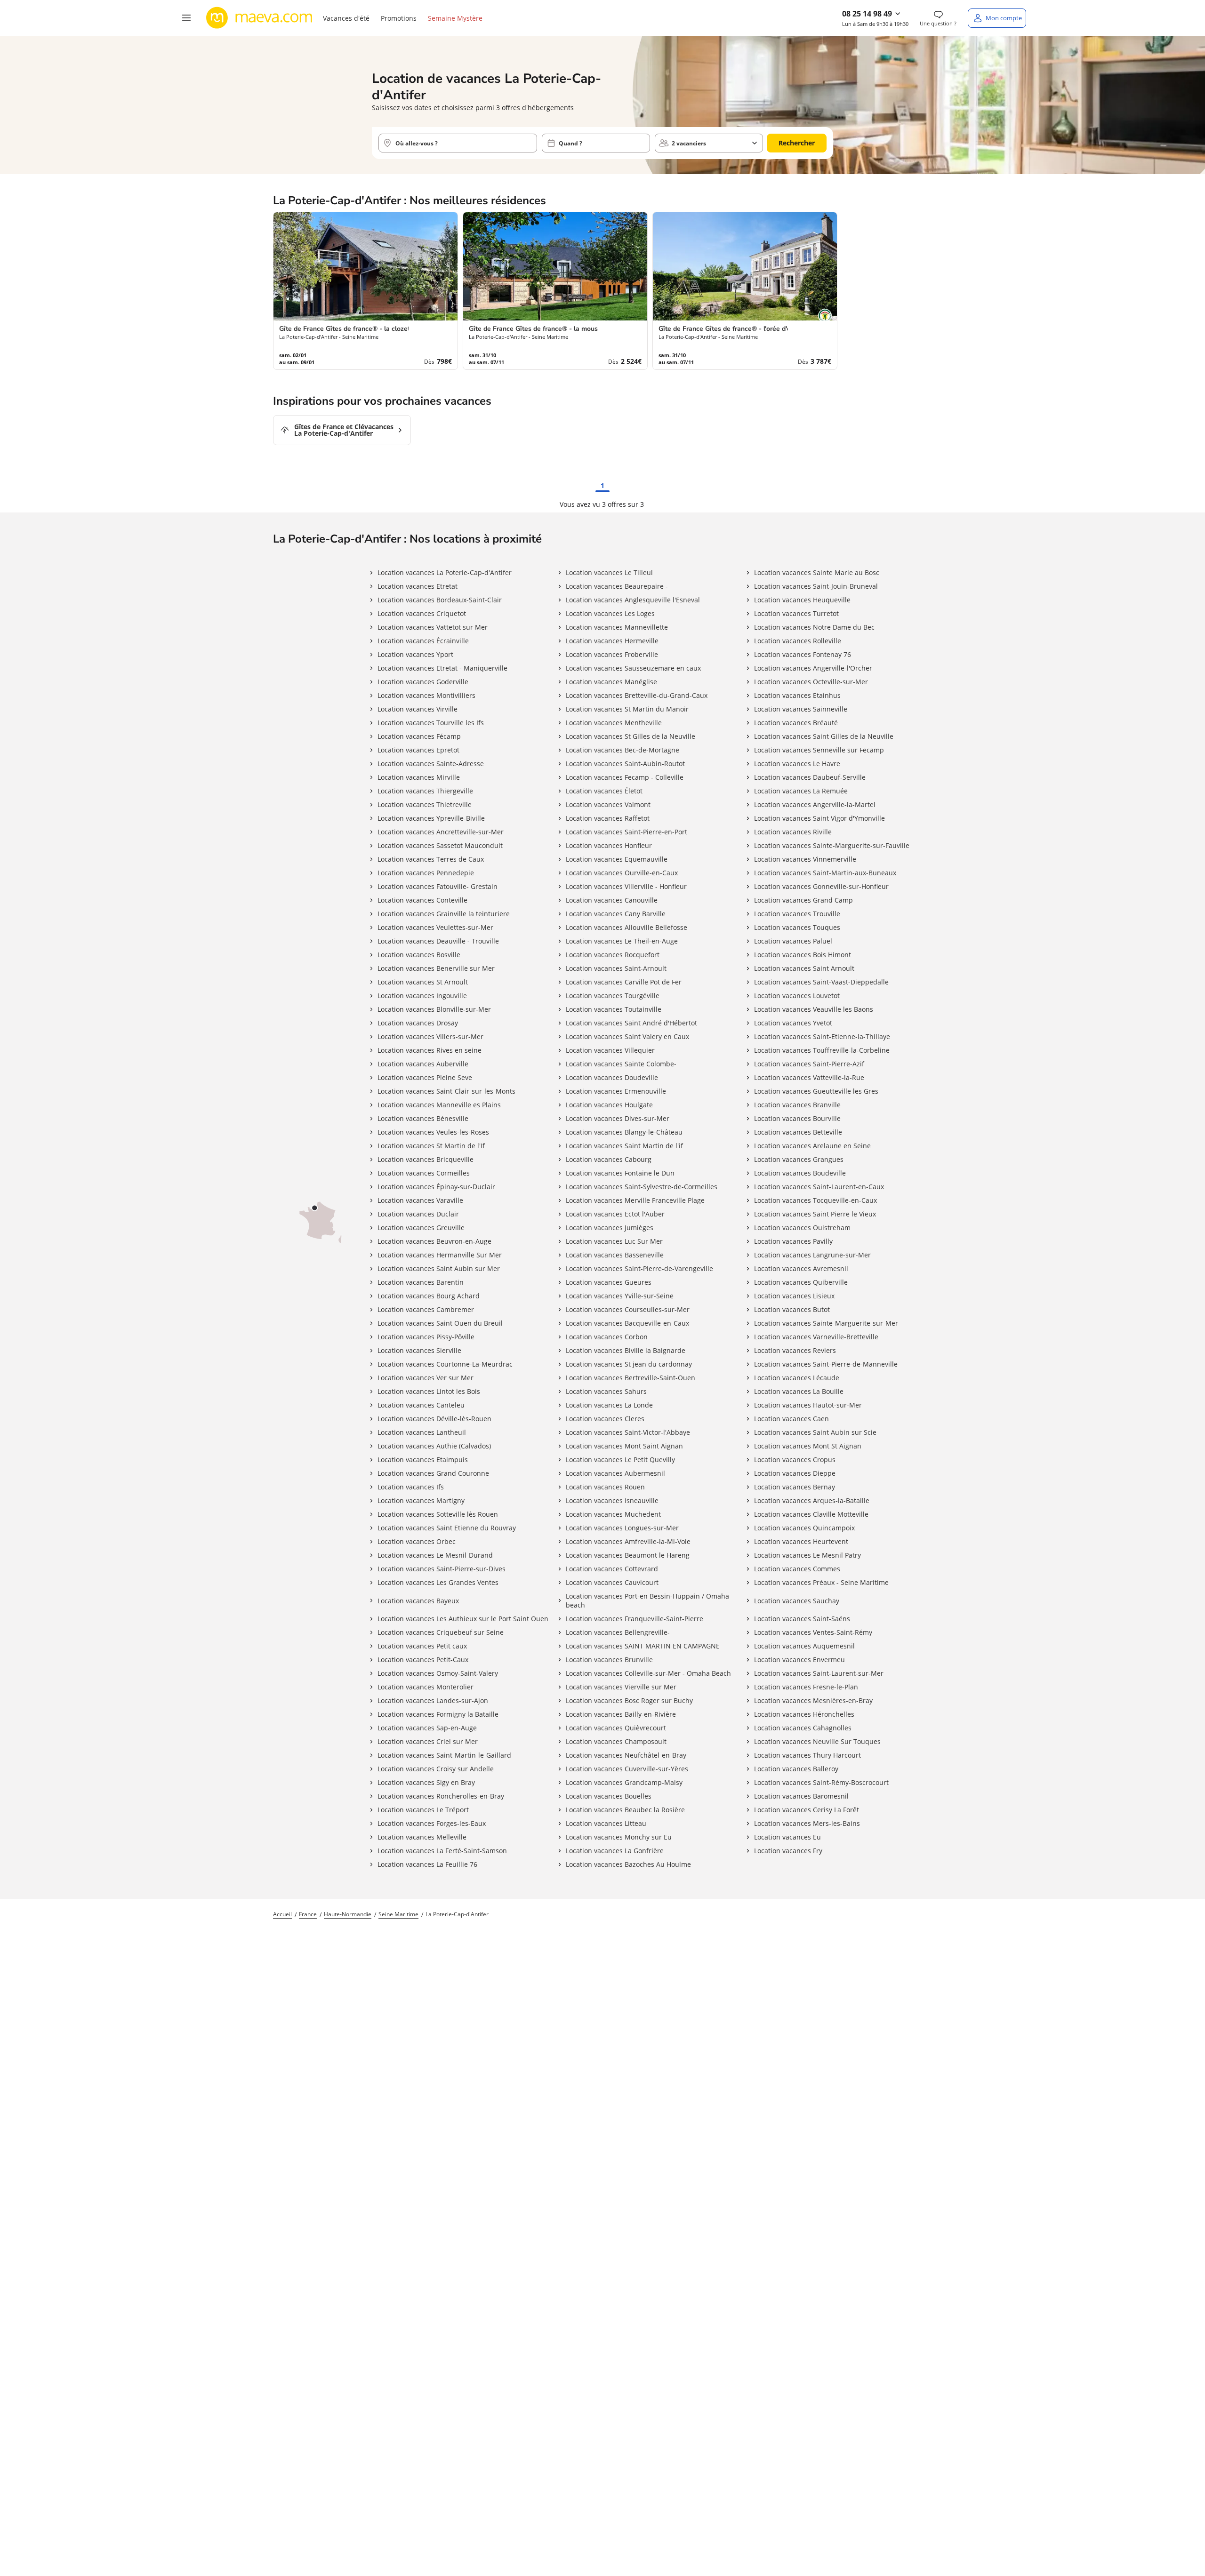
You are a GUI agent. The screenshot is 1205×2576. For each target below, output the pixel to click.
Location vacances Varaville (420, 1200)
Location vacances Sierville (419, 1350)
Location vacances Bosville (419, 955)
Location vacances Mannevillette (617, 627)
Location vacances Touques (797, 927)
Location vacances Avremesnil (801, 1268)
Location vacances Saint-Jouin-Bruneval (816, 586)
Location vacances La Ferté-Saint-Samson (442, 1851)
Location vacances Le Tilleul (609, 572)
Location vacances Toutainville (614, 1009)
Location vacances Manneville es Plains (439, 1105)
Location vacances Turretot (796, 613)
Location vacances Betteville (798, 1132)
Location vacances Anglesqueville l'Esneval (633, 600)
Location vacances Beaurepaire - (617, 586)
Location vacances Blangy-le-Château (624, 1132)
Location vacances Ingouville (422, 996)
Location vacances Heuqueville (802, 600)
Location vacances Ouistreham (802, 1228)
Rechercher (797, 143)
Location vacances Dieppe (795, 1473)
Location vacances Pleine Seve (425, 1077)
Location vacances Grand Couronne (433, 1473)
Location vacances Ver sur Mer (426, 1378)
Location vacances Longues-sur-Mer (622, 1528)
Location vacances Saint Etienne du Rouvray (447, 1528)
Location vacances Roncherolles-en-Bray (441, 1796)
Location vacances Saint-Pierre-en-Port (627, 832)
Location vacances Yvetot (793, 1023)
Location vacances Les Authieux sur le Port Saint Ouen (463, 1619)
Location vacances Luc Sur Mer (614, 1241)
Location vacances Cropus (795, 1460)
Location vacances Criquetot (422, 613)
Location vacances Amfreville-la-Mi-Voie (628, 1541)
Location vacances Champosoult (616, 1741)
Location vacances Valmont (608, 804)
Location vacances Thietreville (425, 804)
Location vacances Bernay (795, 1487)
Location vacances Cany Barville (616, 914)
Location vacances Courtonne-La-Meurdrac (445, 1364)
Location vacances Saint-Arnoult (616, 968)
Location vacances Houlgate (609, 1105)
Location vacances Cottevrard (612, 1569)
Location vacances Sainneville (801, 709)
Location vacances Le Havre (797, 764)
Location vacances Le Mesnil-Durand (435, 1555)
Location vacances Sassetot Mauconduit (440, 845)
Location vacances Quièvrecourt (616, 1728)
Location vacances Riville (793, 832)
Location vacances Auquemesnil (804, 1646)
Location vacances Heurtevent (801, 1541)
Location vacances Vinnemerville (805, 859)
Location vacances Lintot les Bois (429, 1391)
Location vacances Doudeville (612, 1077)
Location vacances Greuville (421, 1228)
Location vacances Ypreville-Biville (431, 818)
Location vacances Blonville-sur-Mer (434, 1009)
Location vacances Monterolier (426, 1687)
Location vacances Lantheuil (422, 1432)
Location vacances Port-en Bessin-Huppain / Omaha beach (647, 1600)
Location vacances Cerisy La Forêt (807, 1810)
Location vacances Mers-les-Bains (807, 1823)
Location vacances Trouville (797, 914)
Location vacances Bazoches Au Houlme (628, 1864)
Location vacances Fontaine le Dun (620, 1173)
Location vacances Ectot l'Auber (615, 1214)
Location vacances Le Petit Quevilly (620, 1460)
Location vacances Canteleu (421, 1405)
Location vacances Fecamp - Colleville (625, 777)
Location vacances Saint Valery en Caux (627, 1036)
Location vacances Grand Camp (803, 900)
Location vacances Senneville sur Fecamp (819, 750)
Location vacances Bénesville (423, 1118)
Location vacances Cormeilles (424, 1173)
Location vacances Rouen (605, 1487)
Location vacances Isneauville (612, 1500)
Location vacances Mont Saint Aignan (624, 1446)
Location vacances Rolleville (798, 641)
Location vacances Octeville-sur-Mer (811, 682)
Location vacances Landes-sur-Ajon (433, 1700)
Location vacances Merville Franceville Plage (635, 1200)
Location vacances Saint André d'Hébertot (631, 1023)
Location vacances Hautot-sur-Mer (808, 1405)
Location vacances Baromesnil (801, 1796)
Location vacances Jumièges (610, 1228)
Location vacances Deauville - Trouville (438, 941)
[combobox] (458, 143)
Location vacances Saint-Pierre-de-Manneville (826, 1364)
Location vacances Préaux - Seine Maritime (821, 1582)
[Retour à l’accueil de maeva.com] (259, 18)
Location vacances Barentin (421, 1282)
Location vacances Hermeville (612, 641)
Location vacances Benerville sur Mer (436, 968)
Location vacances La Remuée (801, 791)
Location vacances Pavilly (793, 1241)
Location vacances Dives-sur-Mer (618, 1118)
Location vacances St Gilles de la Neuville (631, 736)
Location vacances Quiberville (801, 1282)
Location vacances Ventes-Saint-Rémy (813, 1632)
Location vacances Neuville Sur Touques (817, 1741)
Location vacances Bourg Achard (429, 1296)
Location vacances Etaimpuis (423, 1460)
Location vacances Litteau (606, 1823)
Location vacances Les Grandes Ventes (438, 1582)
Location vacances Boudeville (800, 1173)
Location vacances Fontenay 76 (803, 654)
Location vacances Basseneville (615, 1255)
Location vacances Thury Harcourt (807, 1755)
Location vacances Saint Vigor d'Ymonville (819, 818)
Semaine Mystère (455, 18)
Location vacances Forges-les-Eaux (432, 1823)
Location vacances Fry (788, 1851)
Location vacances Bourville (797, 1118)
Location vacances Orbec (417, 1541)
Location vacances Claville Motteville (811, 1514)
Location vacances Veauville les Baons (814, 1009)
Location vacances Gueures (609, 1282)
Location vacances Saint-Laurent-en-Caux (819, 1187)
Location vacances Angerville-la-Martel (815, 804)
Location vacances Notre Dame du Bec (814, 627)
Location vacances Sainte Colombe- (621, 1064)
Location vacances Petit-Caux (423, 1660)
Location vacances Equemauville (617, 859)
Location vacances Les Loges (610, 613)
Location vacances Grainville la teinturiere (444, 914)
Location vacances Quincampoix (804, 1528)
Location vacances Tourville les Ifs (431, 723)
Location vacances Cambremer (426, 1309)
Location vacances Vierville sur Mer (621, 1687)
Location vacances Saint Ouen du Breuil (440, 1323)
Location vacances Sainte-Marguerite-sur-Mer (826, 1323)
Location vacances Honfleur (609, 845)
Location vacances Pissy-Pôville (426, 1337)
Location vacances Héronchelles (804, 1714)
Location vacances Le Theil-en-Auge (622, 941)
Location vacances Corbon (607, 1337)
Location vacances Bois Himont (803, 955)
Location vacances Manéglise (611, 682)
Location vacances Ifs (411, 1487)
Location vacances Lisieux (794, 1296)
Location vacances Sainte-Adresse (431, 764)
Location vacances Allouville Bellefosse (627, 927)
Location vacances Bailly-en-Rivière (621, 1714)
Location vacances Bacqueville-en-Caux (627, 1323)
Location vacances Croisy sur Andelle (436, 1769)
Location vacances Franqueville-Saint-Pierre (635, 1619)
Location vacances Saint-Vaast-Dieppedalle (821, 982)
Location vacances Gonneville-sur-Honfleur (821, 886)
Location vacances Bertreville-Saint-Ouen (631, 1378)
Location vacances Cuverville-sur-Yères (627, 1769)
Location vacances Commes (797, 1569)
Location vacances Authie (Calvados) (434, 1446)
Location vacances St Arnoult (423, 982)
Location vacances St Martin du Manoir (627, 709)
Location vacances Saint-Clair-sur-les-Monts (446, 1091)
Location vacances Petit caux (422, 1646)
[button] (186, 18)
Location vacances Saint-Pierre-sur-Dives (442, 1569)
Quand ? (570, 143)
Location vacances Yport (415, 654)
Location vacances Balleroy (796, 1769)
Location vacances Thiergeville (425, 791)
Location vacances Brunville (609, 1660)
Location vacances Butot (792, 1309)
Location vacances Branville (797, 1105)
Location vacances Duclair (418, 1214)
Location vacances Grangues (799, 1159)
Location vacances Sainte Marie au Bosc (817, 572)
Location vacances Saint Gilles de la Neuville (824, 736)
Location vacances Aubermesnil (615, 1473)
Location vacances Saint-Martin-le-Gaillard (444, 1755)
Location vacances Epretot (418, 750)
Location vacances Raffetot (608, 818)
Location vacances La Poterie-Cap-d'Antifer (445, 572)
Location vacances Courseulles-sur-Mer (628, 1309)
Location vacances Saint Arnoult (804, 968)
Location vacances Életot (604, 791)
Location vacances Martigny (421, 1500)
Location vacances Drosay (418, 1023)
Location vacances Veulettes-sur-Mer (435, 927)
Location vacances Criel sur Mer (428, 1741)
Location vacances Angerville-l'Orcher (813, 668)
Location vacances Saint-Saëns (802, 1619)
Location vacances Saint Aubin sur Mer (439, 1268)
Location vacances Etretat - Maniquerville (442, 668)
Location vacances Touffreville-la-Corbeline (822, 1050)
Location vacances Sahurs (606, 1391)
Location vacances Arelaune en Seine (812, 1146)
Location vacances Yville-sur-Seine (620, 1296)
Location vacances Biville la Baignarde (626, 1350)
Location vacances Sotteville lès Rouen (438, 1514)
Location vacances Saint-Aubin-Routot (625, 764)
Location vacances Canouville (612, 900)
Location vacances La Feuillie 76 (427, 1864)
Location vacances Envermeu (799, 1660)
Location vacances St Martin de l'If (431, 1146)
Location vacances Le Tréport (423, 1810)
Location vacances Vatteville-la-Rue (809, 1077)
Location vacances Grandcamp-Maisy (624, 1782)
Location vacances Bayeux (418, 1601)
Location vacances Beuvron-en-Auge (434, 1241)
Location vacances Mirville (419, 777)
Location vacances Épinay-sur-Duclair (436, 1187)
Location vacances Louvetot (797, 996)
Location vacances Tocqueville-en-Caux (815, 1200)
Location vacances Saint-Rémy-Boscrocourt (821, 1782)
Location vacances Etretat (418, 586)
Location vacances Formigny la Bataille (438, 1714)
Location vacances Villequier (610, 1050)
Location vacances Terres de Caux (431, 859)
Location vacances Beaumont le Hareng (628, 1555)
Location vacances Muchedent (613, 1514)
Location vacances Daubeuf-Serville (810, 777)
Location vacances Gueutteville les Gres (816, 1091)
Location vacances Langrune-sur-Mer (812, 1255)
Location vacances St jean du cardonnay (629, 1364)
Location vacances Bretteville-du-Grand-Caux (637, 695)
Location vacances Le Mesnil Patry (807, 1555)
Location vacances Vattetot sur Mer (433, 627)
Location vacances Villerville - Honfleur (626, 886)
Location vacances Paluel (793, 941)
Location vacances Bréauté (796, 723)
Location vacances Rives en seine (430, 1050)
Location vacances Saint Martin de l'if (624, 1146)
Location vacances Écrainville (423, 641)
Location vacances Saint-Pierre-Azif (809, 1064)
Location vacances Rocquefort (613, 955)
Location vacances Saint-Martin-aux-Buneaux (825, 873)
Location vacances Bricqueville (426, 1159)
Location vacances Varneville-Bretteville (816, 1337)
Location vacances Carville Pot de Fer (624, 982)
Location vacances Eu (787, 1837)
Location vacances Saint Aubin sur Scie (815, 1432)
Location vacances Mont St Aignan (808, 1446)
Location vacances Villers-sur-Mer (430, 1036)
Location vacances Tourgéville (613, 996)
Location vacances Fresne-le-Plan (806, 1687)
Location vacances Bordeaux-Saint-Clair (440, 600)
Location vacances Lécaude (797, 1378)
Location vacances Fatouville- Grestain (438, 886)
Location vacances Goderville (423, 682)
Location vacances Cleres (605, 1419)
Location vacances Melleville (422, 1837)
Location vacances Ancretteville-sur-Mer (441, 832)
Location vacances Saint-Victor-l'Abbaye (628, 1432)
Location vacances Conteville (422, 900)
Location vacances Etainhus (797, 695)
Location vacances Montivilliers (426, 695)
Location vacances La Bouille (799, 1391)
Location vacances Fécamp (419, 736)
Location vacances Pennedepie (426, 873)
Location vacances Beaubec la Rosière (625, 1810)
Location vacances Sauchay (797, 1601)
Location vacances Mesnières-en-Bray (813, 1700)
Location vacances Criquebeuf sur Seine (441, 1632)
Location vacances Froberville (612, 654)
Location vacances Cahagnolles (803, 1728)
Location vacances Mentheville (614, 723)
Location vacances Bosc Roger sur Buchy (629, 1700)
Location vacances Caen (791, 1419)
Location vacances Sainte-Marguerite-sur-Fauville (832, 845)
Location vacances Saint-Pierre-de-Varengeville (639, 1268)
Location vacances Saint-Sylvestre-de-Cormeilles (642, 1187)
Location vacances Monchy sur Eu (619, 1837)
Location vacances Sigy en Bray (426, 1782)
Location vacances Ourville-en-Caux (622, 873)
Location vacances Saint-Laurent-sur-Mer (819, 1673)
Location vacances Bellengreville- (618, 1632)
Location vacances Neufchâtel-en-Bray (626, 1755)
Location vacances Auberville (423, 1064)
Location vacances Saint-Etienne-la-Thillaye (822, 1036)
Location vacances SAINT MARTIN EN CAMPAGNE (643, 1646)
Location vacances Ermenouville (616, 1091)
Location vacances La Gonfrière (615, 1851)
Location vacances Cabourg (609, 1159)
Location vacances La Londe (609, 1405)
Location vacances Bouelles (609, 1796)
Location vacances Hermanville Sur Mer (440, 1255)
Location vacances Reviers (795, 1350)
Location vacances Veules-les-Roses (433, 1132)
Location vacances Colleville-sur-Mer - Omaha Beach (648, 1673)
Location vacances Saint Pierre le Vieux (815, 1214)
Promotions (399, 18)
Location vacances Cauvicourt (612, 1582)
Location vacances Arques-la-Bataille (812, 1500)
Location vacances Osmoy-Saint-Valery (438, 1673)
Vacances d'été (346, 18)
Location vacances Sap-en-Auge (427, 1728)
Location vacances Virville (418, 709)
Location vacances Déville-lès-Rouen (434, 1419)
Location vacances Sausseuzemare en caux (633, 668)
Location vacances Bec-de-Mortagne (623, 750)
